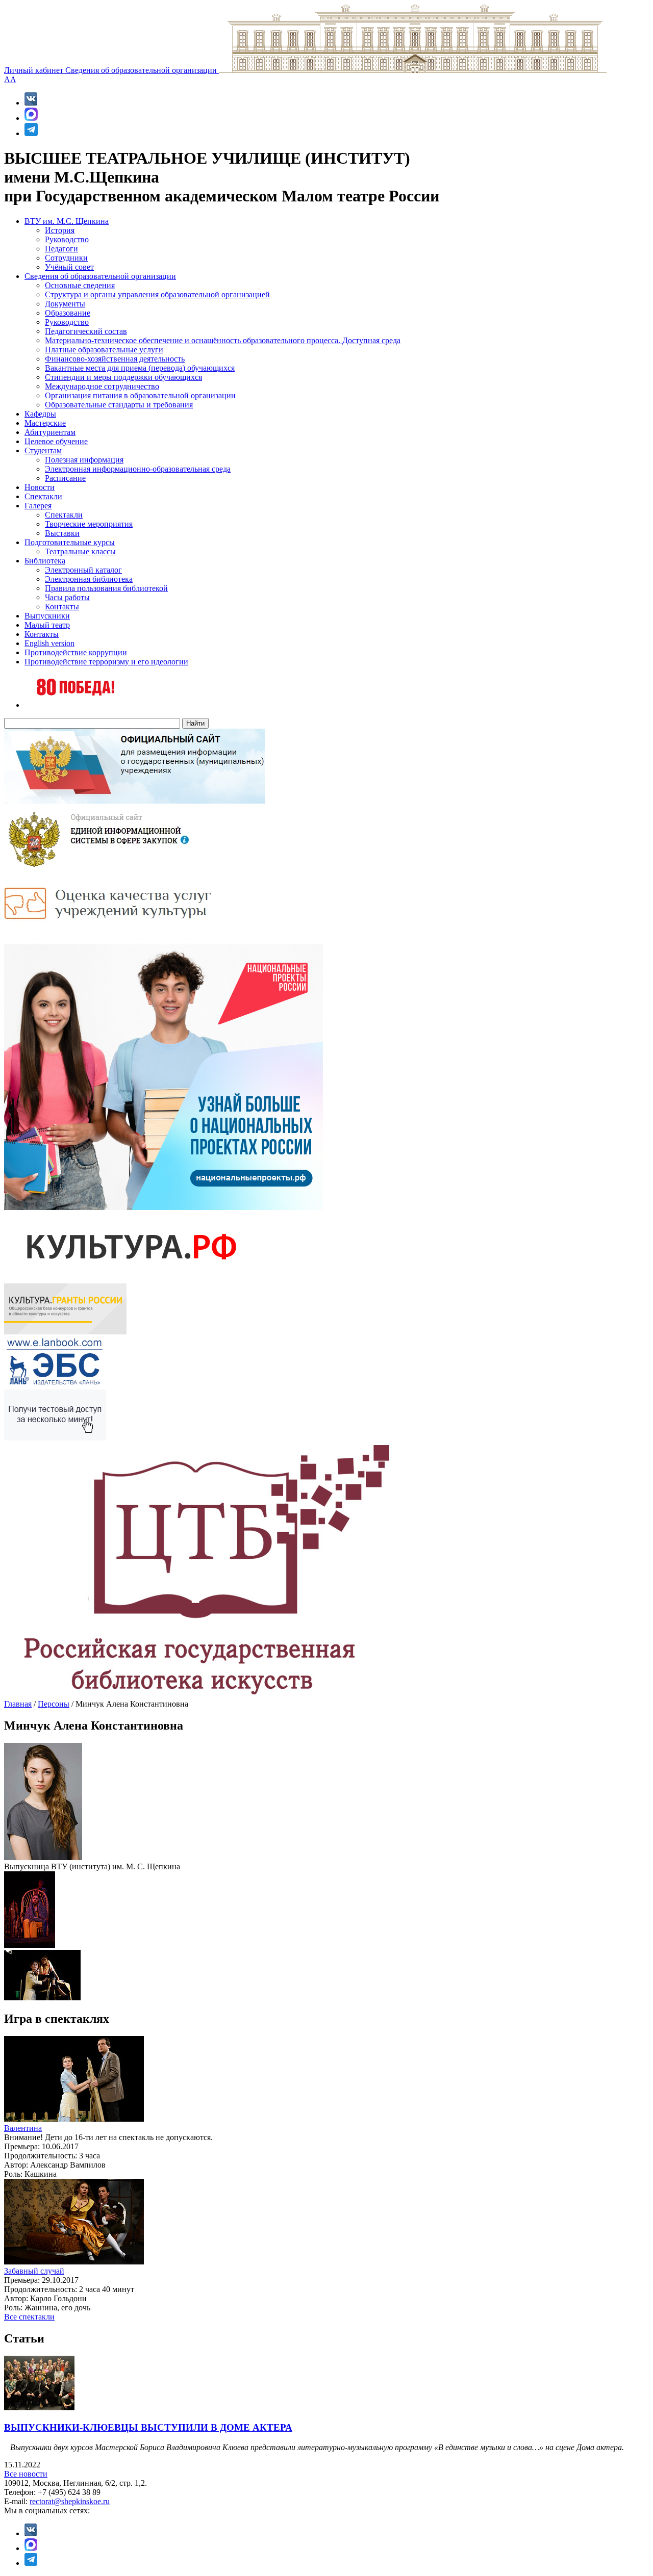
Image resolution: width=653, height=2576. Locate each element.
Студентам (43, 450)
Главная (18, 1704)
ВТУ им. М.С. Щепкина (67, 221)
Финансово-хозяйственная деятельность (115, 359)
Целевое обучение (56, 441)
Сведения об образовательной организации (142, 70)
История (60, 230)
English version (49, 643)
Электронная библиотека (89, 579)
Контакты (62, 607)
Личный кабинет (35, 70)
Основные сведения (80, 285)
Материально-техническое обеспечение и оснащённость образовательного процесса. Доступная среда (223, 340)
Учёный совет (69, 267)
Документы (65, 304)
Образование (68, 313)
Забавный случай (34, 2271)
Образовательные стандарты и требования (119, 405)
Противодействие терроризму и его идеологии (106, 662)
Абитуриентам (50, 432)
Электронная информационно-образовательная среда (138, 469)
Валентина (23, 2128)
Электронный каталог (83, 570)
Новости (40, 487)
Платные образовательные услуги (104, 350)
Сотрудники (66, 258)
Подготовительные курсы (70, 542)
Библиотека (45, 561)
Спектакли (43, 496)
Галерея (38, 506)
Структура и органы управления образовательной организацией (157, 294)
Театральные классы (80, 551)
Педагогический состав (86, 331)
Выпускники (47, 616)
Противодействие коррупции (76, 652)
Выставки (62, 533)
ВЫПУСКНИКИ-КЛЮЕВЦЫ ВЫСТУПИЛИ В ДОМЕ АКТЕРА (148, 2427)
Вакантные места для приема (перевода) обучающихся (140, 368)
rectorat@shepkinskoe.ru (70, 2501)
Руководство (67, 239)
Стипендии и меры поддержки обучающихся (123, 377)
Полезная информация (84, 460)
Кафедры (40, 414)
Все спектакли (29, 2317)
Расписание (65, 478)
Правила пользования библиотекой (106, 588)
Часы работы (67, 597)
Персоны (54, 1704)
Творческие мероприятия (89, 524)
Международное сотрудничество (102, 386)
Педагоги (61, 249)
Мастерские (45, 423)
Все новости (26, 2474)
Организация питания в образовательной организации (140, 395)
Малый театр (47, 625)
